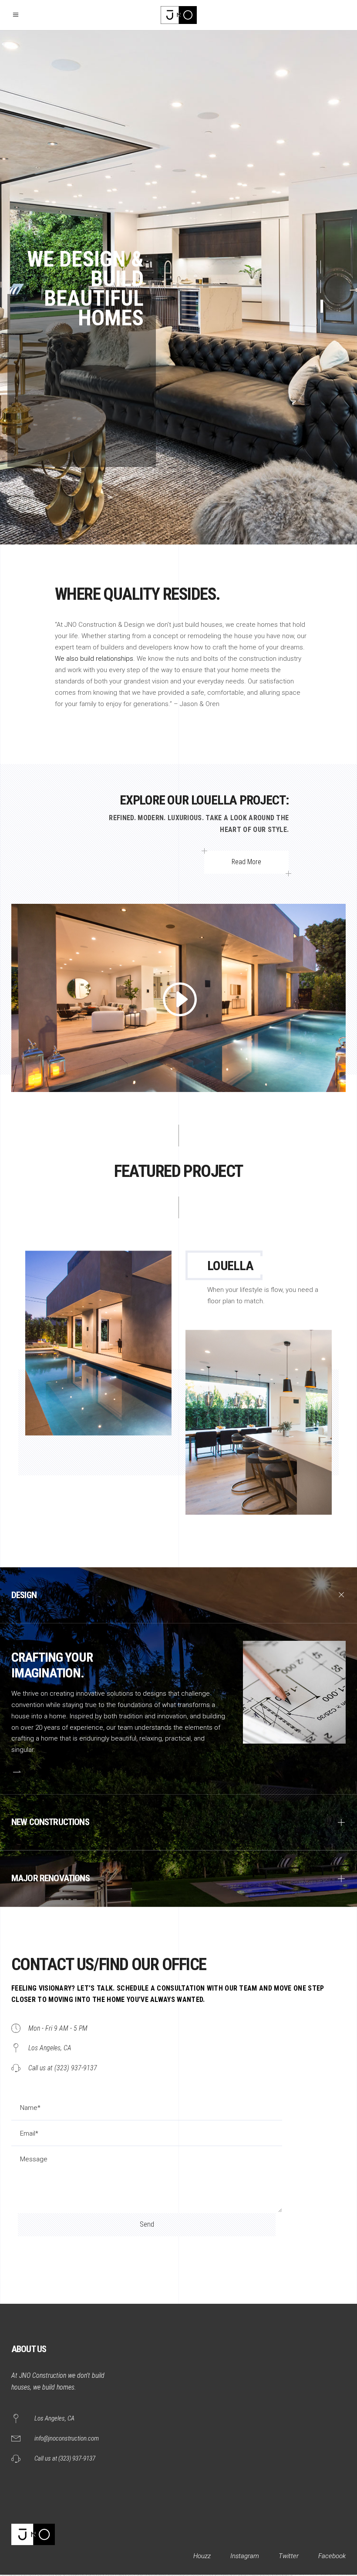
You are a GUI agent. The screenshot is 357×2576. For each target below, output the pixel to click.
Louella (230, 1266)
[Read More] (16, 1771)
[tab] (178, 1595)
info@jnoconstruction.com (67, 2438)
